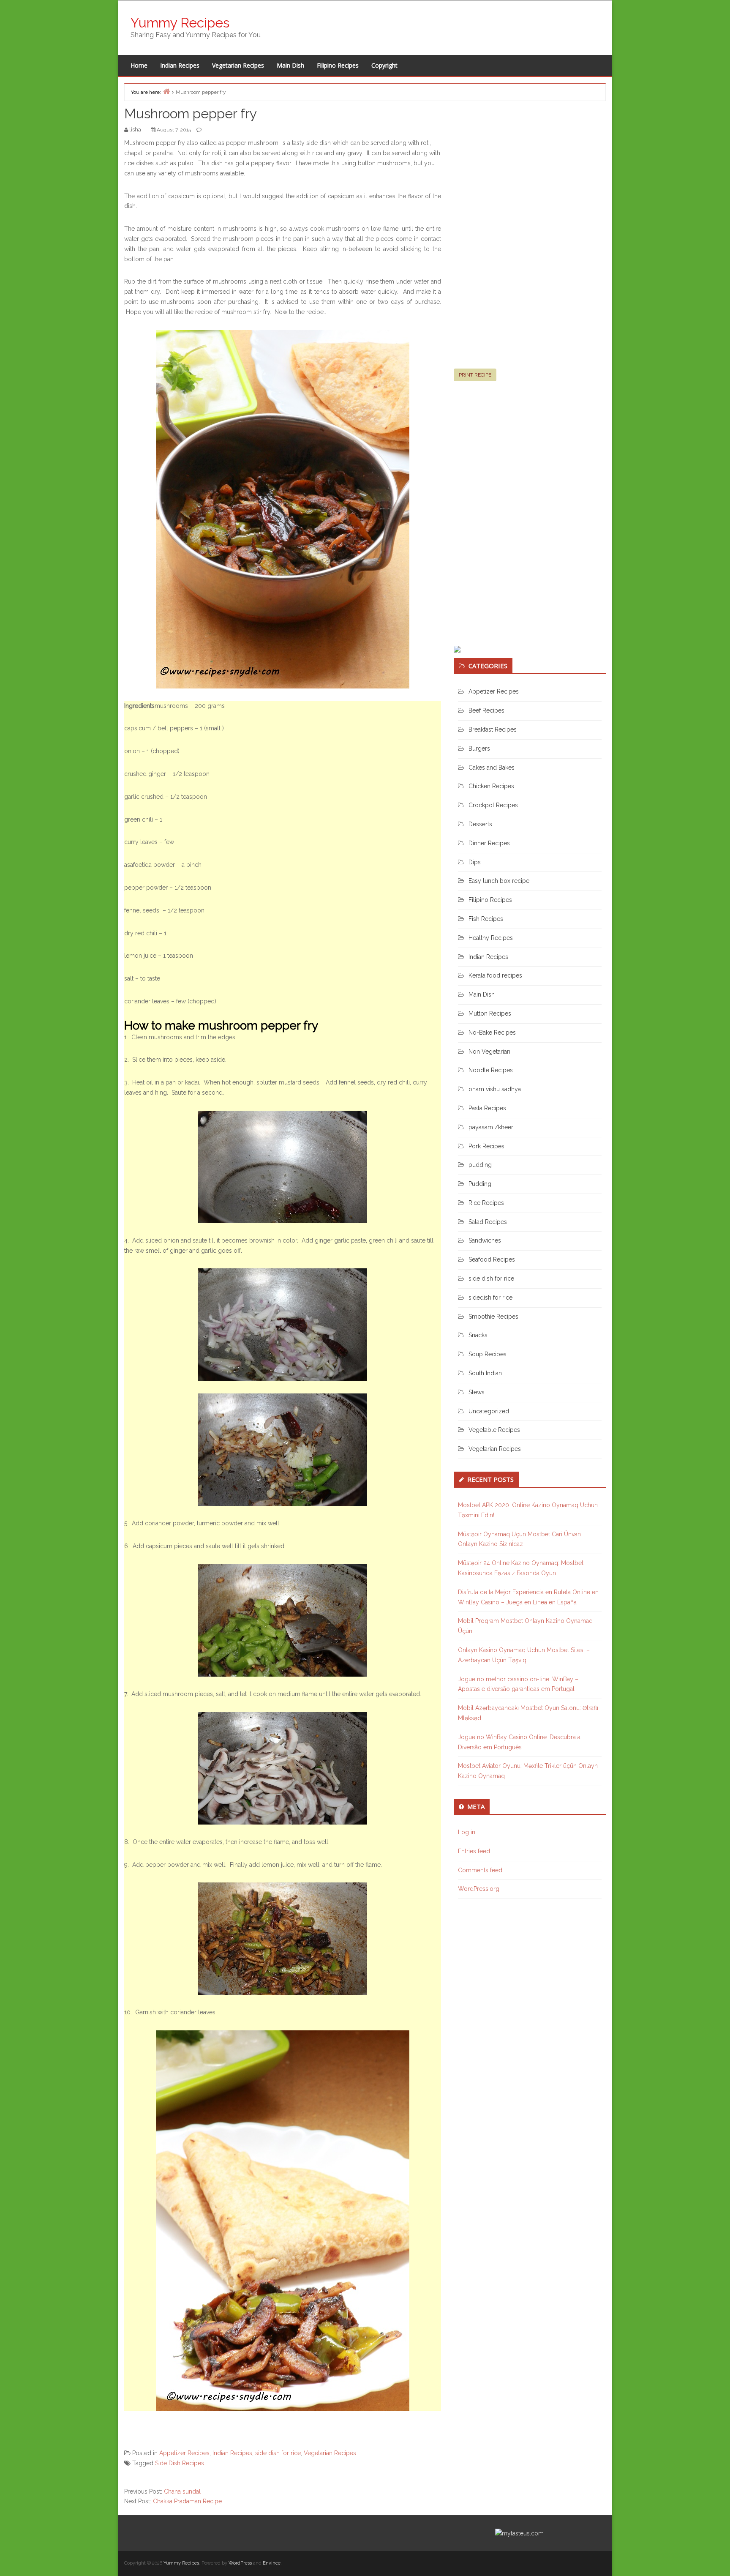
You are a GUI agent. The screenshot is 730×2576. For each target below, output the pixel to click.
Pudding (480, 1184)
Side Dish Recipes (180, 2463)
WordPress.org (479, 1889)
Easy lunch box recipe (499, 881)
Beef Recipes (486, 710)
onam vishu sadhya (495, 1089)
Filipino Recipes (338, 65)
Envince (272, 2563)
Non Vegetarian (489, 1052)
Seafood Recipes (492, 1259)
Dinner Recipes (489, 843)
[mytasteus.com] (519, 2533)
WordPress (240, 2563)
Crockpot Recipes (493, 805)
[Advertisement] (517, 238)
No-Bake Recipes (492, 1033)
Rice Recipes (486, 1203)
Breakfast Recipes (493, 729)
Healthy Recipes (491, 938)
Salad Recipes (488, 1222)
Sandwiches (485, 1240)
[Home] (166, 91)
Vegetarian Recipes (238, 65)
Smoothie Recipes (493, 1317)
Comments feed (480, 1870)
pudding (480, 1165)
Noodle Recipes (491, 1070)
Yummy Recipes (180, 23)
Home (139, 65)
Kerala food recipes (495, 975)
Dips (475, 862)
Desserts (480, 824)
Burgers (479, 748)
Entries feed (474, 1851)
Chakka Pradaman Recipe (187, 2501)
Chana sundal (182, 2491)
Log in (467, 1832)
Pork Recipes (486, 1146)
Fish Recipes (486, 919)
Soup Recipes (488, 1354)
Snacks (478, 1335)
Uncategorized (489, 1411)
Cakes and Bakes (492, 768)
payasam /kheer (491, 1127)
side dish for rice (278, 2453)
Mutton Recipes (490, 1013)
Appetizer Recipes (184, 2453)
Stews (477, 1392)
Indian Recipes (180, 65)
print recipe (475, 375)
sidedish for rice (490, 1298)
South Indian (485, 1373)
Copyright (384, 65)
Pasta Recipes (487, 1108)
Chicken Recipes (491, 786)
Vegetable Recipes (494, 1430)
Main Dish (290, 65)
